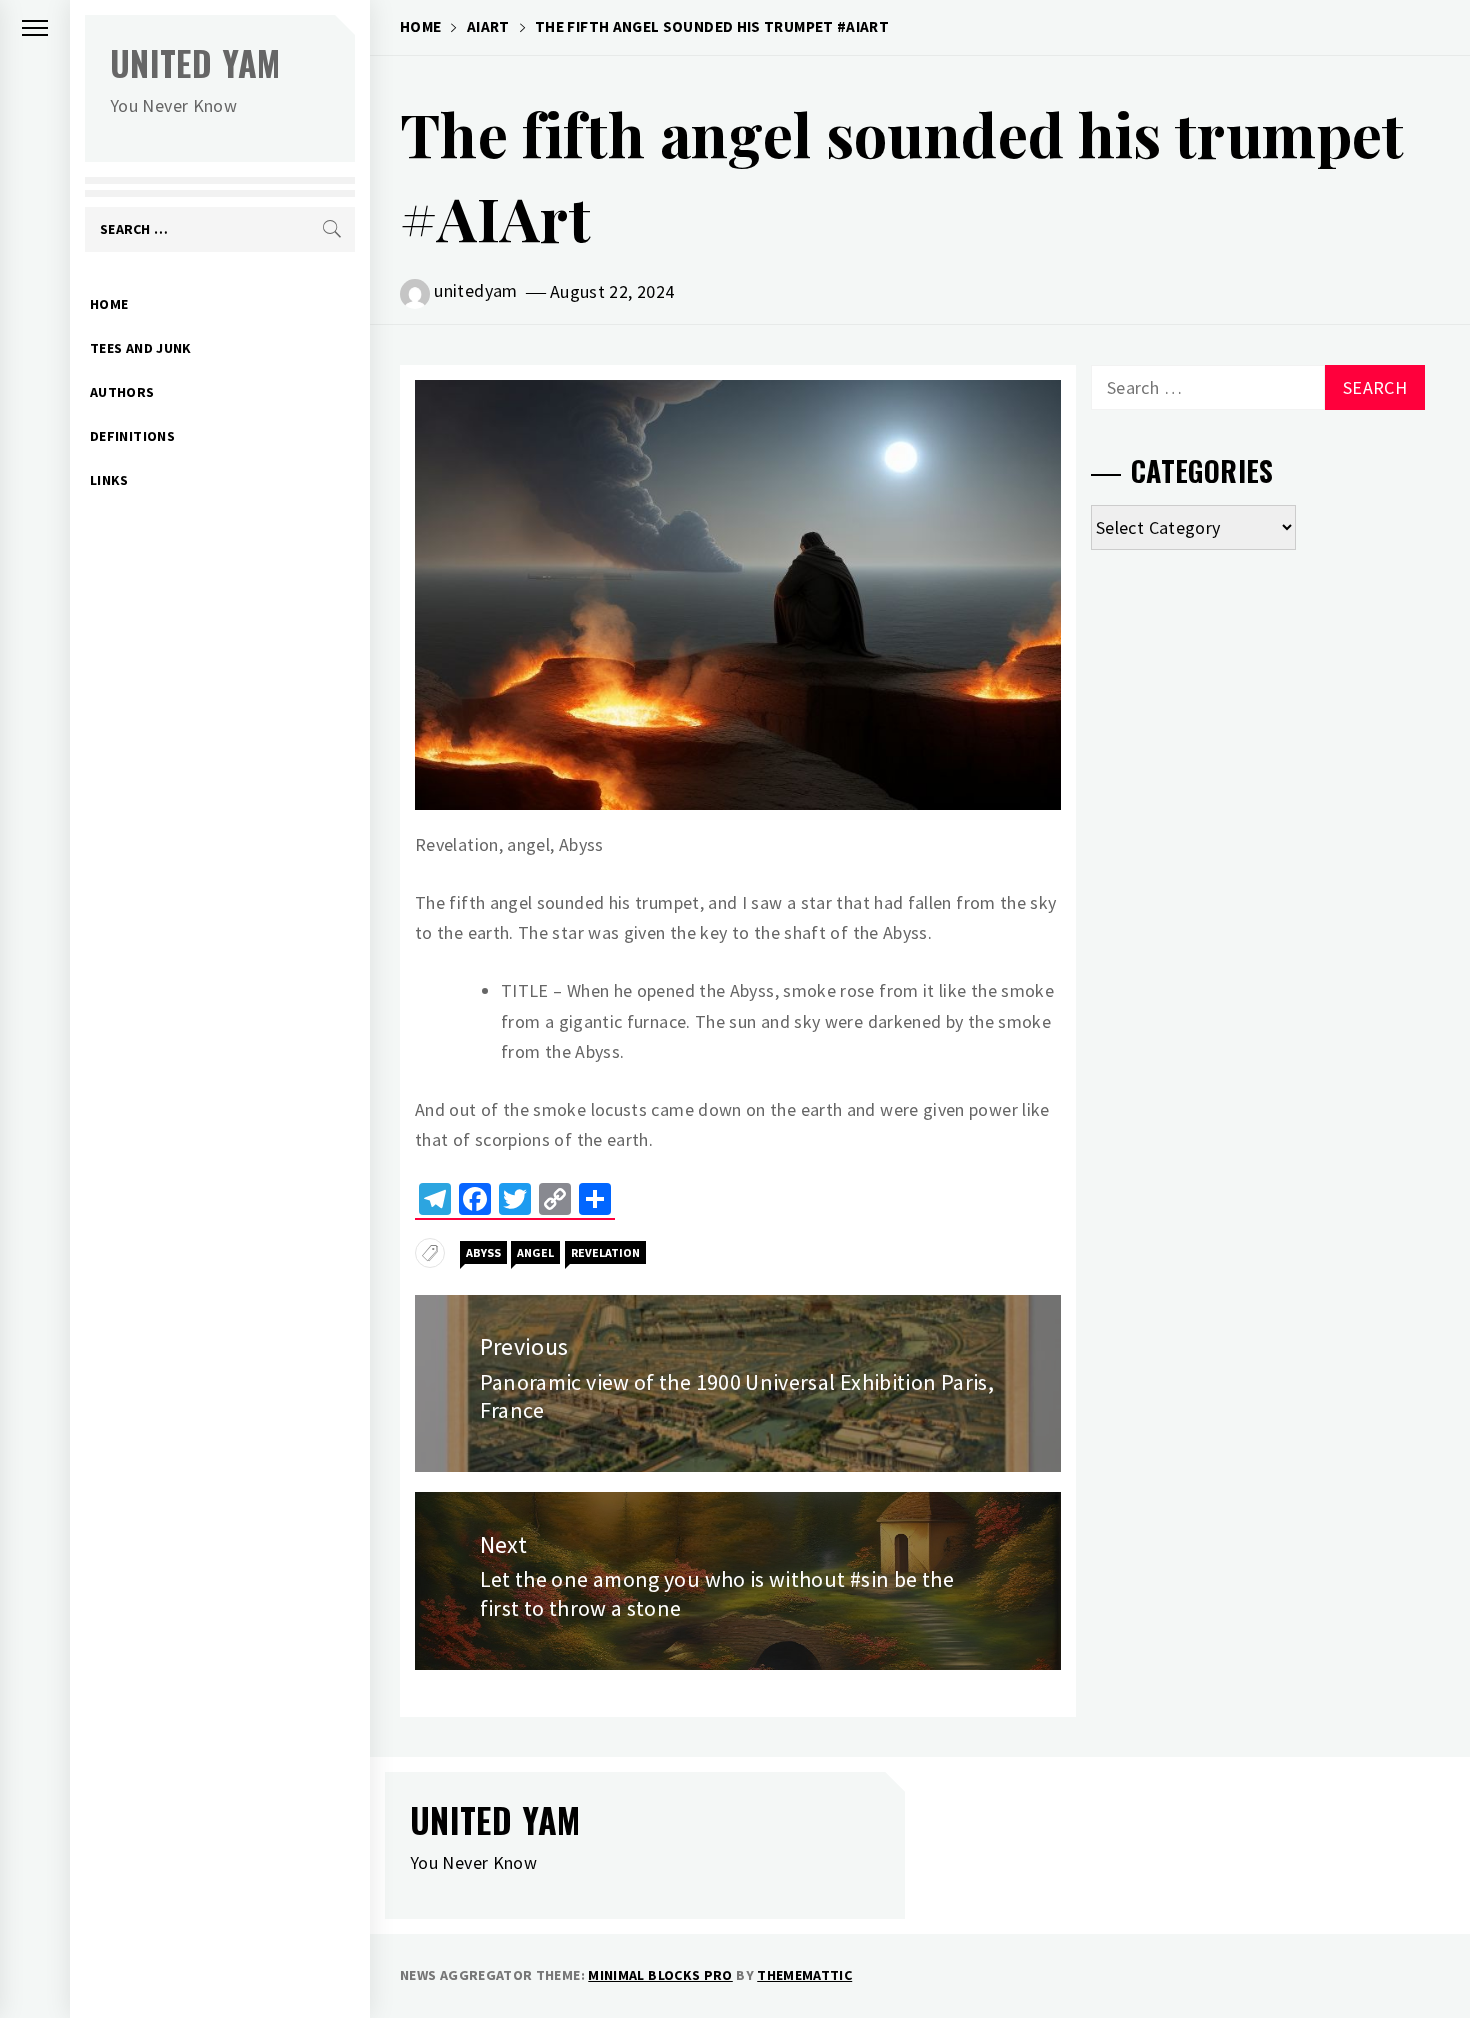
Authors (122, 392)
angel (535, 1252)
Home (109, 304)
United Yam (195, 62)
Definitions (132, 436)
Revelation (605, 1252)
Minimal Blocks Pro (660, 1975)
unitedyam (475, 290)
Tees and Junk (141, 348)
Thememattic (804, 1975)
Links (109, 480)
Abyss (483, 1252)
